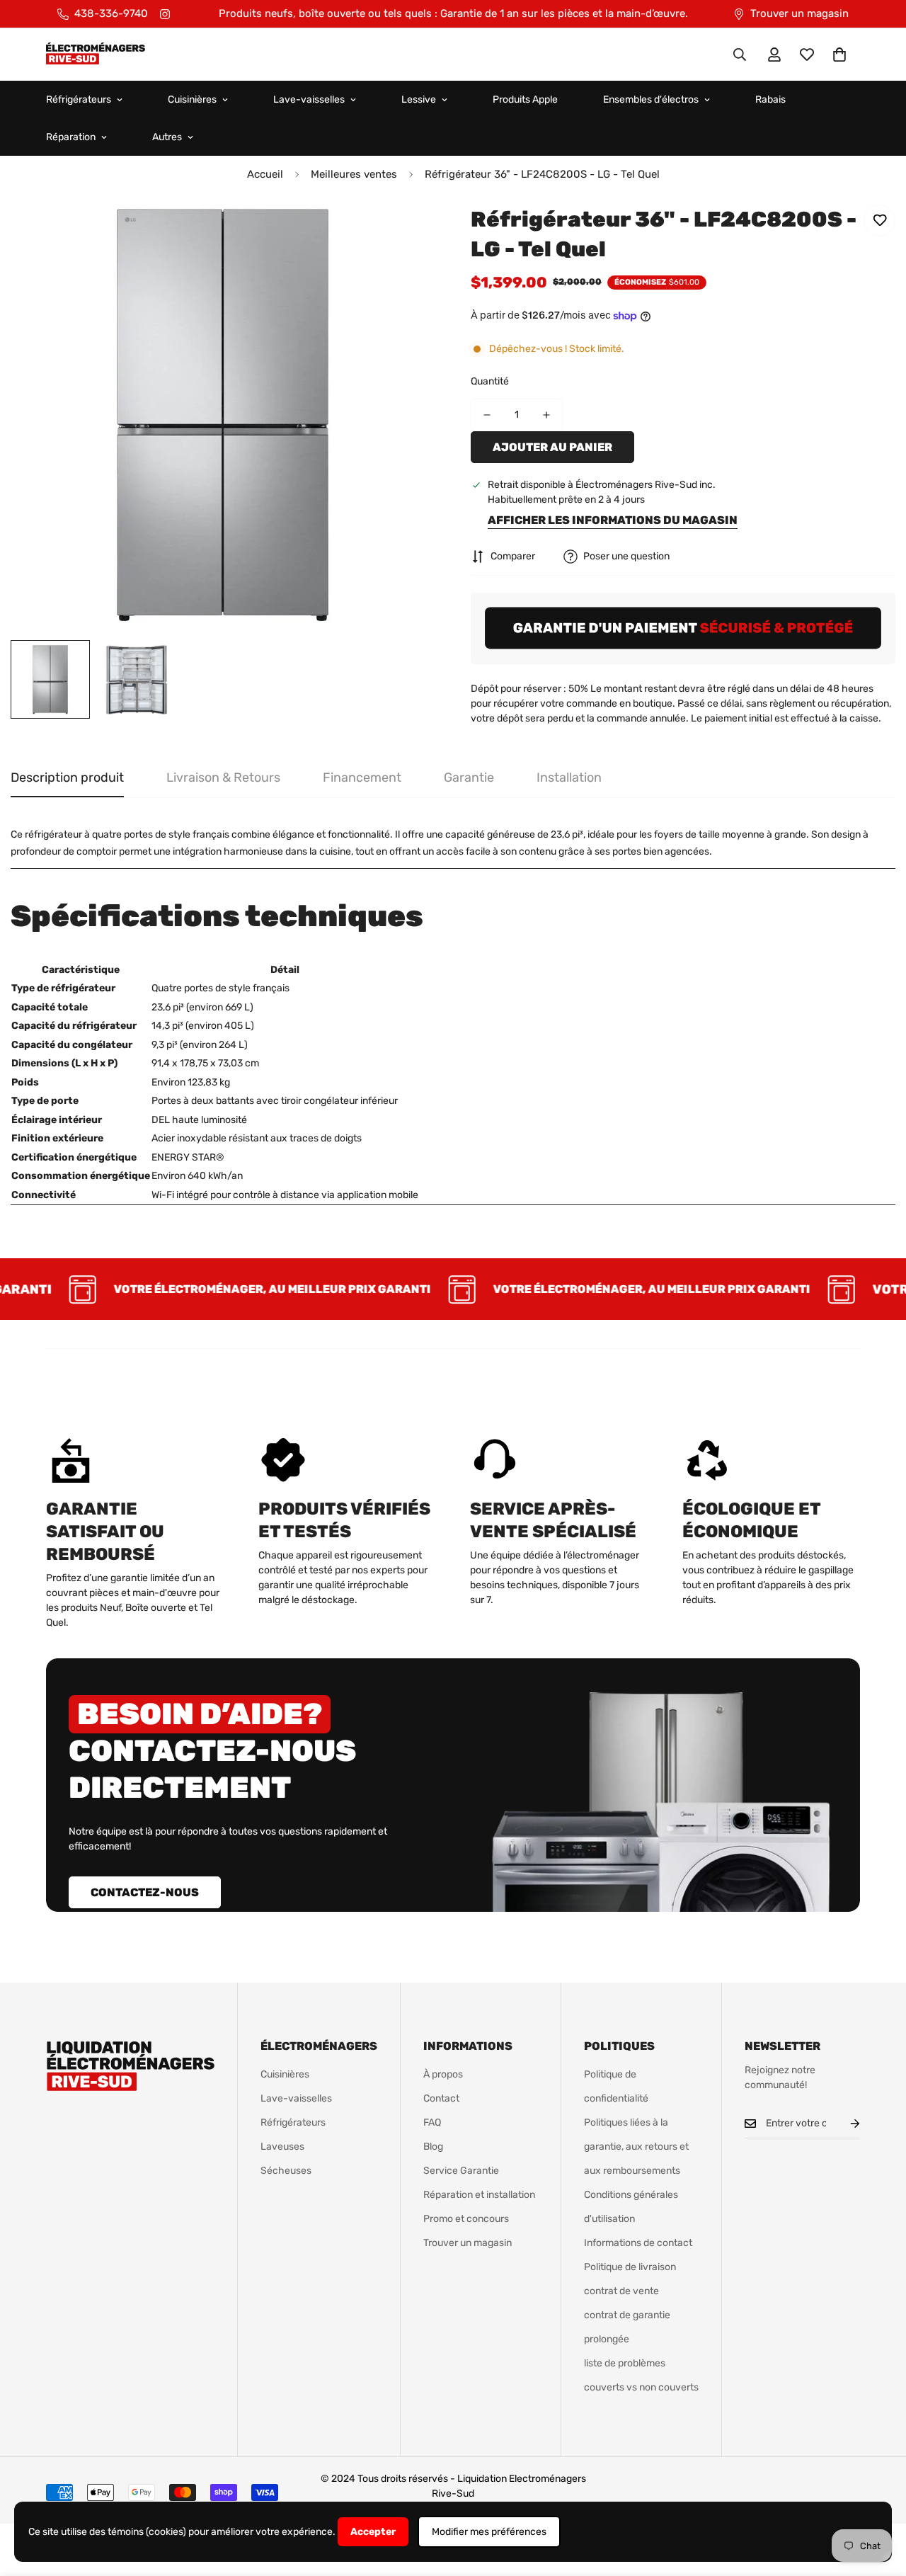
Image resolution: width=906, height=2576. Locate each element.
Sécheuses (286, 2171)
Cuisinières (192, 99)
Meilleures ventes (354, 174)
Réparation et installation (479, 2195)
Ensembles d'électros (651, 99)
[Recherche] (740, 55)
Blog (433, 2147)
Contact (441, 2098)
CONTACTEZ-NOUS (145, 1892)
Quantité (490, 381)
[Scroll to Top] (878, 2499)
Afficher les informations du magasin (613, 520)
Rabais (770, 99)
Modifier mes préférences (489, 2532)
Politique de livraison (630, 2267)
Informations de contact (638, 2243)
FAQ (432, 2122)
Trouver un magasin (468, 2243)
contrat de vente (621, 2291)
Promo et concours (466, 2219)
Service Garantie (461, 2171)
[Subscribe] (844, 2124)
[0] (839, 55)
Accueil (265, 174)
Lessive (419, 99)
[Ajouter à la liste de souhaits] (879, 221)
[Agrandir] (405, 235)
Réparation (71, 137)
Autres (167, 137)
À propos (443, 2074)
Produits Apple (525, 99)
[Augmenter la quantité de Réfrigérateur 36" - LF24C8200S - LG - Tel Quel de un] (546, 415)
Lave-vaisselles (309, 99)
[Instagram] (165, 14)
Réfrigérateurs (79, 99)
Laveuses (282, 2147)
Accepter (373, 2532)
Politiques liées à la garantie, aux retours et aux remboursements (636, 2147)
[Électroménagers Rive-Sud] (96, 55)
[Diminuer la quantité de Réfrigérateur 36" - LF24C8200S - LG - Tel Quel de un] (487, 415)
